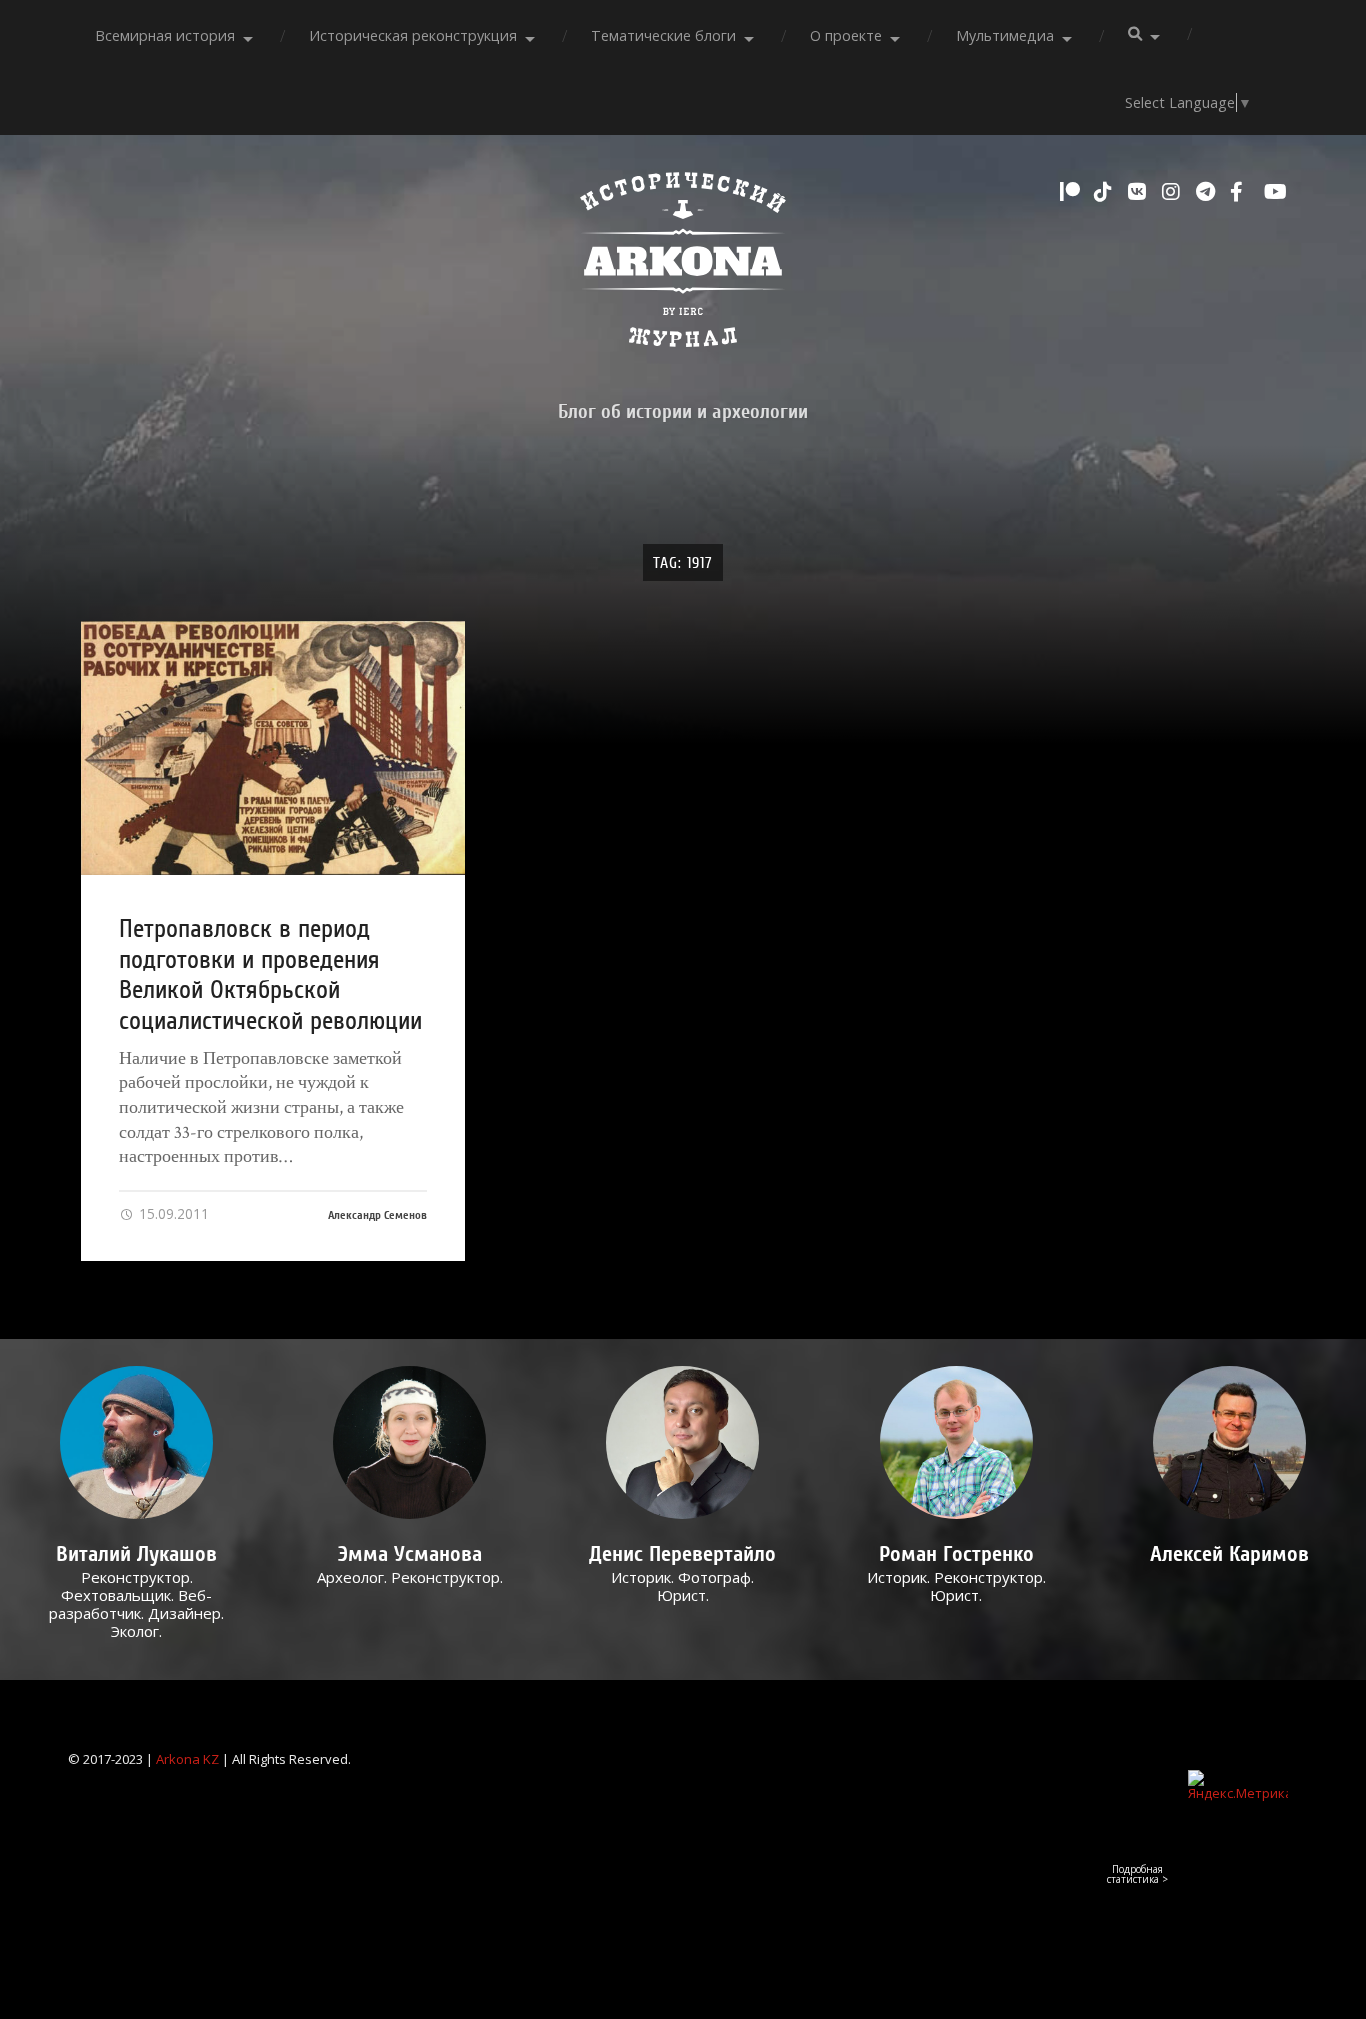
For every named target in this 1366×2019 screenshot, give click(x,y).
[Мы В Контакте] (1140, 192)
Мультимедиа (1005, 35)
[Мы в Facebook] (1242, 192)
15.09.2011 (172, 1213)
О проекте (846, 35)
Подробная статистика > (1137, 1874)
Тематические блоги (663, 35)
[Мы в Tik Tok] (1106, 192)
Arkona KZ (187, 1759)
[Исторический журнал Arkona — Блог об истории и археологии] (683, 265)
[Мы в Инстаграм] (1174, 192)
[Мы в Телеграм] (1208, 192)
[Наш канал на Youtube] (1276, 192)
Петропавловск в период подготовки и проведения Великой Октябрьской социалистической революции (270, 975)
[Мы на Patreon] (1072, 192)
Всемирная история (165, 35)
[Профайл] (136, 1442)
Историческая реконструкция (413, 35)
